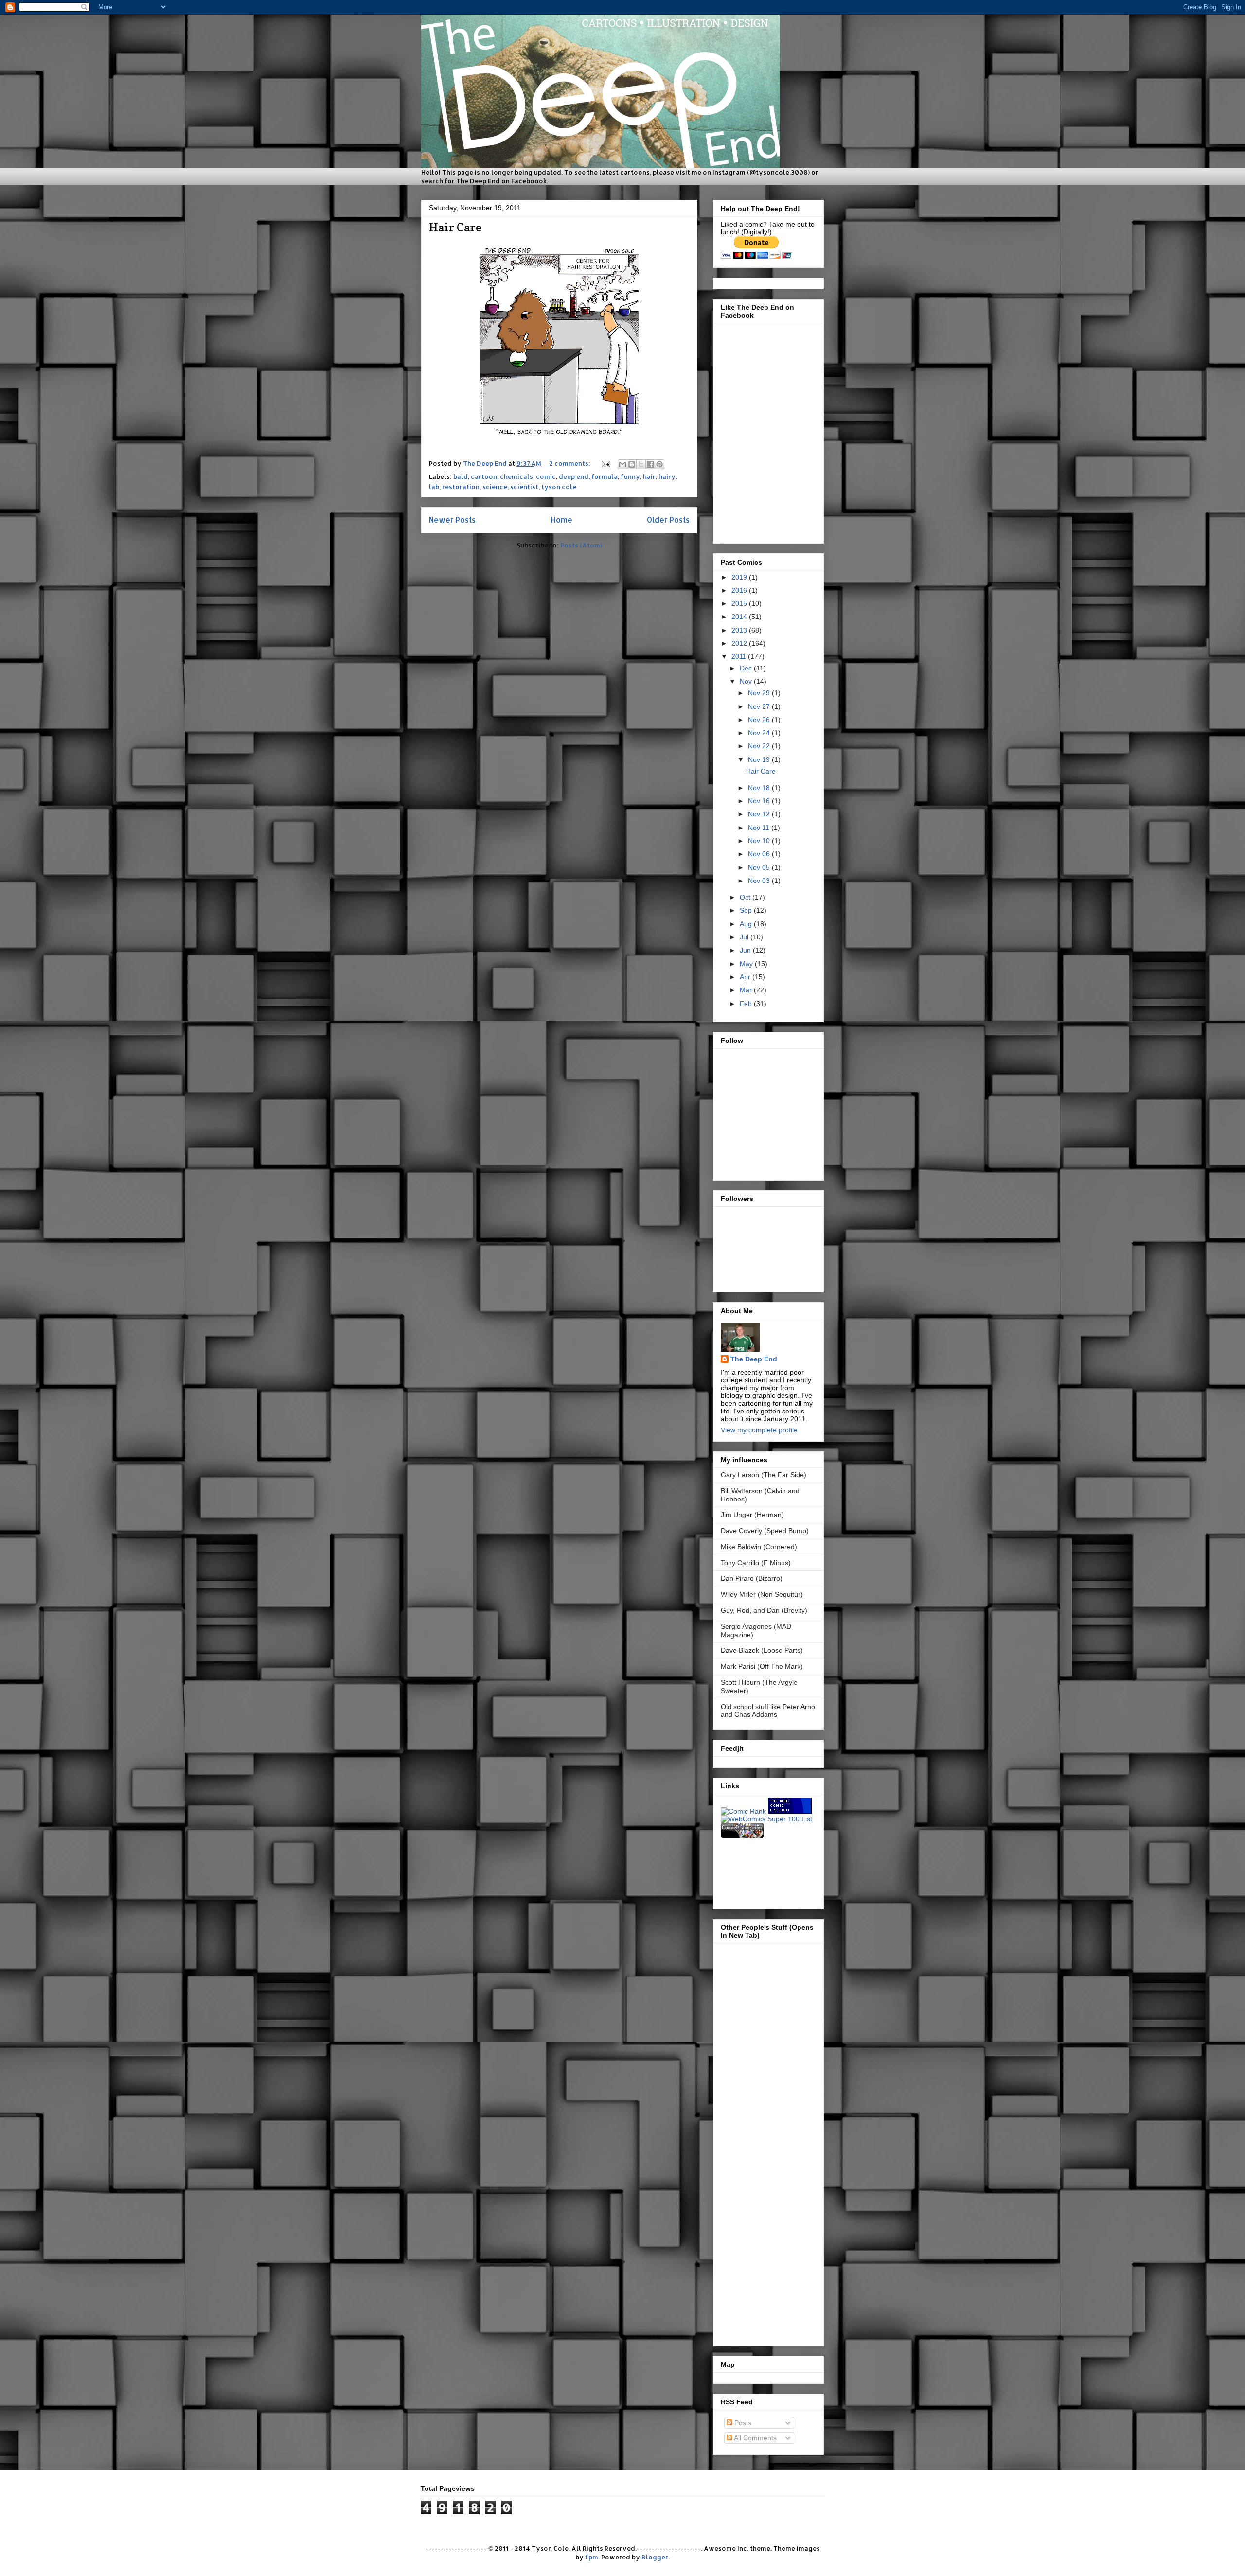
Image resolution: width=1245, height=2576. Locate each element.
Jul (745, 937)
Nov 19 (760, 759)
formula (605, 476)
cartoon (484, 476)
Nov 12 (760, 814)
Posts (742, 2423)
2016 (740, 590)
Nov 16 (760, 801)
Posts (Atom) (581, 545)
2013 (740, 630)
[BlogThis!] (632, 464)
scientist (524, 487)
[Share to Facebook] (650, 464)
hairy (667, 476)
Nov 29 (760, 693)
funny (630, 476)
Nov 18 (760, 788)
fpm (592, 2557)
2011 (740, 656)
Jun (746, 950)
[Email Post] (605, 463)
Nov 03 (760, 881)
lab (434, 487)
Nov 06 (760, 854)
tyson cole (559, 487)
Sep (747, 910)
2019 (740, 577)
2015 (740, 603)
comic (546, 476)
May (747, 964)
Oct (746, 897)
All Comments (755, 2438)
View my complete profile (759, 1430)
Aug (747, 924)
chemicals (516, 476)
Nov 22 (760, 746)
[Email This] (622, 464)
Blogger (655, 2557)
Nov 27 (760, 706)
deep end (574, 476)
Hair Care (455, 227)
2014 (740, 617)
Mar (747, 990)
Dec (747, 668)
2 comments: (570, 463)
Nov (747, 681)
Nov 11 (760, 828)
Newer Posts (452, 520)
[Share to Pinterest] (659, 464)
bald (461, 476)
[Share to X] (641, 464)
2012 (740, 643)
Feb (747, 1004)
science (495, 487)
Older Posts (668, 520)
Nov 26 (760, 720)
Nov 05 (760, 867)
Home (561, 520)
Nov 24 (760, 733)
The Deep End (754, 1359)
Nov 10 (760, 841)
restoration (461, 487)
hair (649, 476)
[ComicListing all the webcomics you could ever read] (742, 1835)
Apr (746, 977)
